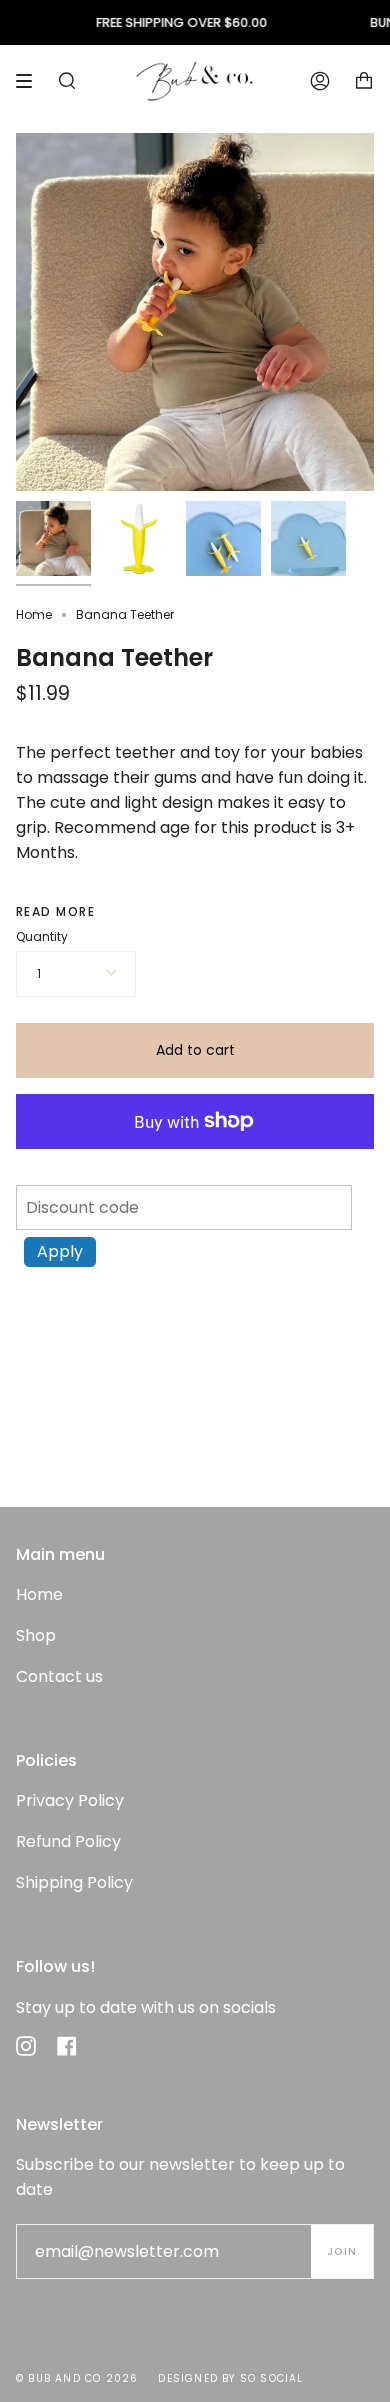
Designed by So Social (230, 2378)
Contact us (59, 1676)
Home (34, 614)
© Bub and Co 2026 (77, 2378)
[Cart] (364, 81)
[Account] (320, 81)
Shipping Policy (74, 1882)
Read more (55, 912)
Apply (60, 1251)
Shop (36, 1635)
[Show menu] (31, 81)
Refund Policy (68, 1841)
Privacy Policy (70, 1800)
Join (342, 2251)
